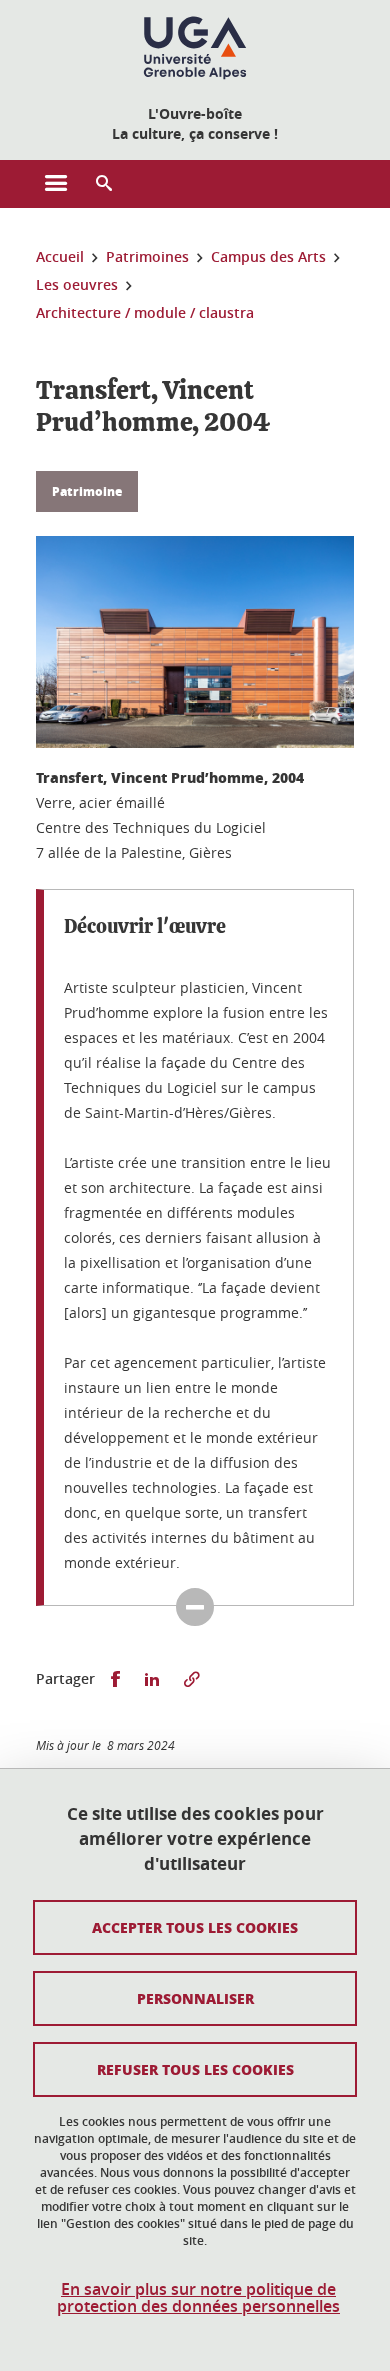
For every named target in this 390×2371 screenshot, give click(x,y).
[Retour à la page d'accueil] (195, 48)
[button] (104, 184)
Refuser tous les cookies (195, 2069)
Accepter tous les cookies (195, 1927)
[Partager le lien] (192, 1679)
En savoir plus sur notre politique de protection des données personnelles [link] (198, 2298)
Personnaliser (195, 1998)
